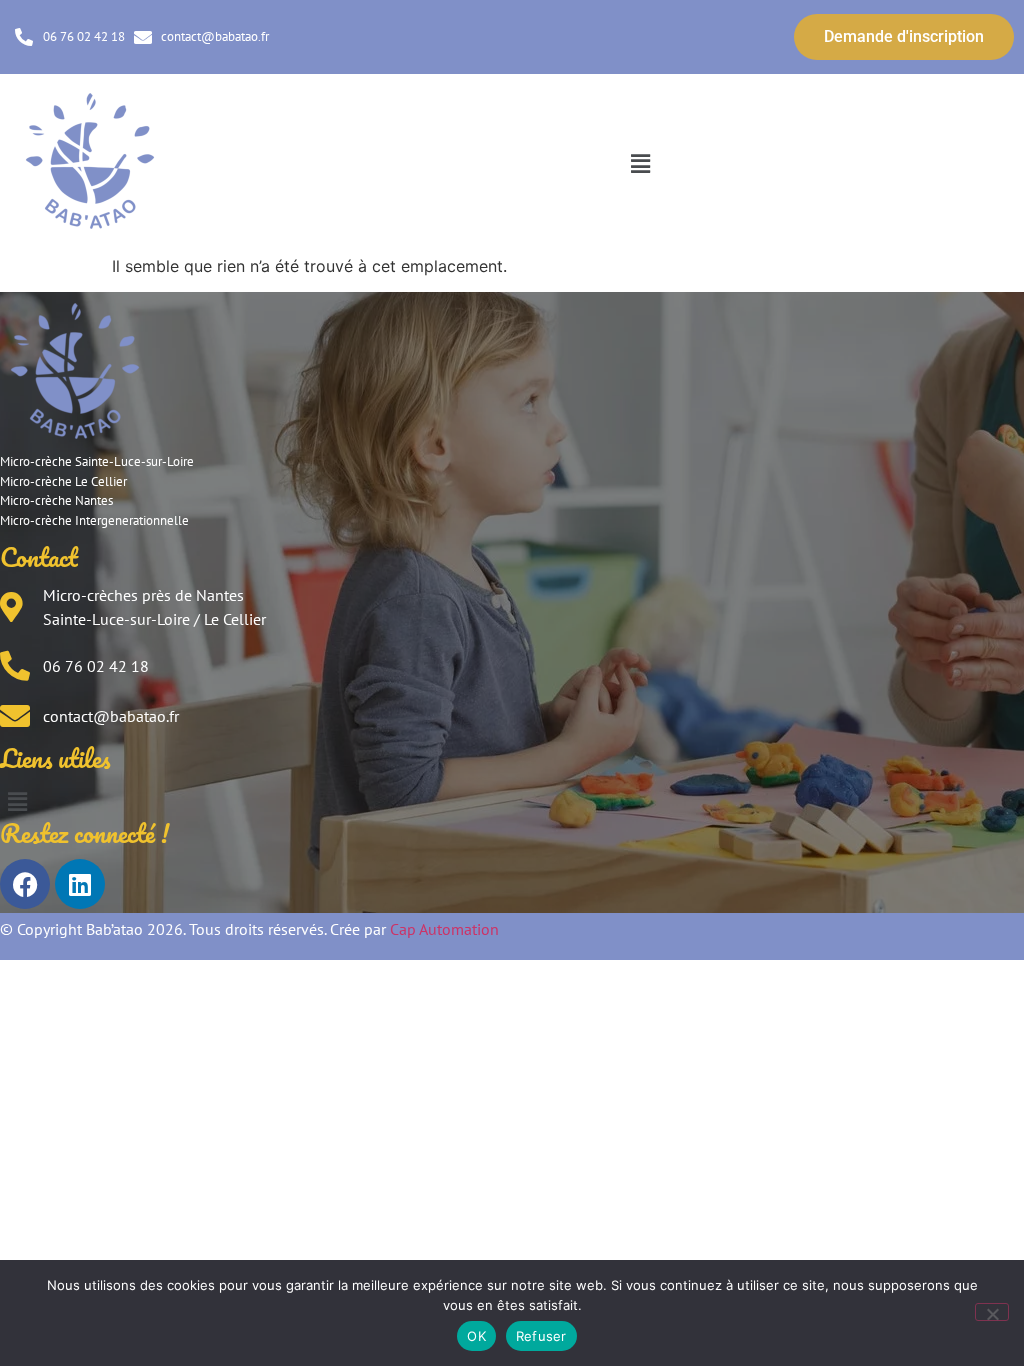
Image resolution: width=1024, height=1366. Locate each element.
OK (476, 1336)
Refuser (541, 1336)
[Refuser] (992, 1312)
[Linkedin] (80, 884)
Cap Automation (444, 929)
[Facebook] (25, 884)
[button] (640, 163)
